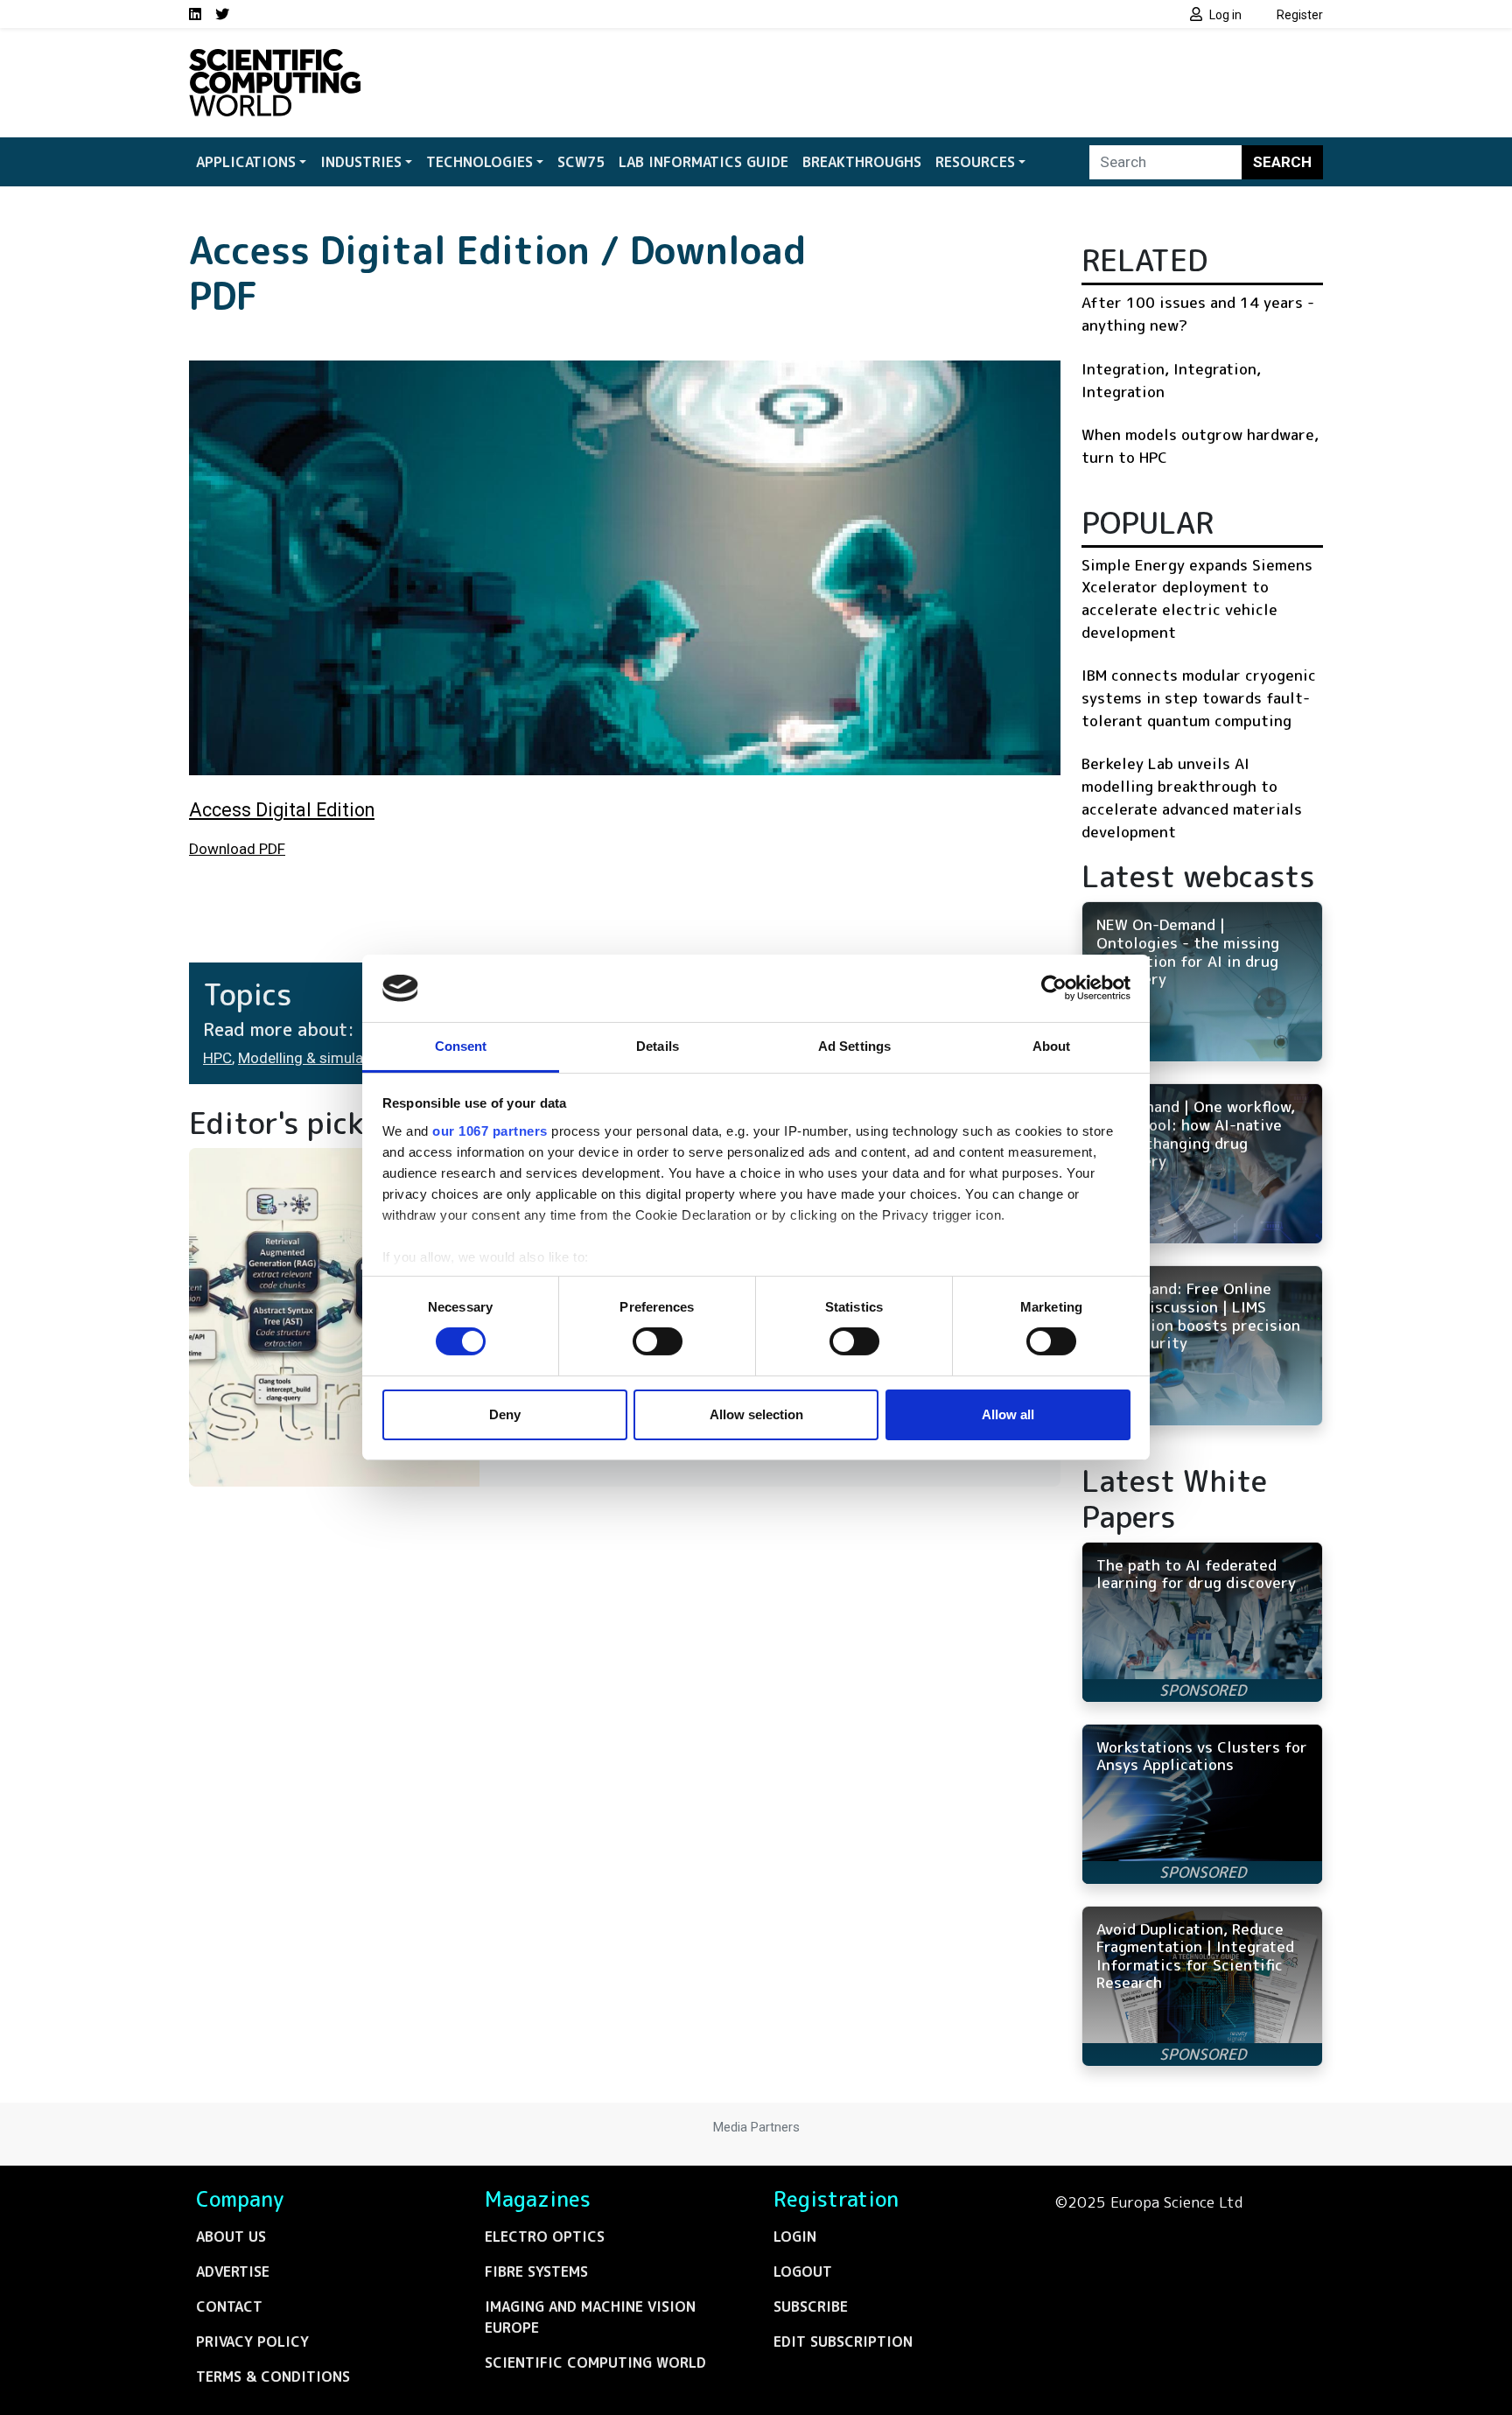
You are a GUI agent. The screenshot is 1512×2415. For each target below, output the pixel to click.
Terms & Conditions (273, 2376)
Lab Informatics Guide (703, 162)
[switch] (658, 1341)
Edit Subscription (843, 2341)
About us (231, 2236)
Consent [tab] (461, 1046)
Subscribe (811, 2306)
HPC (217, 1058)
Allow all (1008, 1414)
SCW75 (581, 162)
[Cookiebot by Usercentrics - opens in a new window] (1054, 988)
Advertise (233, 2271)
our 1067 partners (490, 1131)
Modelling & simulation (313, 1058)
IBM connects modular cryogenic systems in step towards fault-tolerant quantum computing (1199, 697)
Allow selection (756, 1414)
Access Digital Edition (282, 810)
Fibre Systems (536, 2271)
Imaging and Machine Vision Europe (590, 2317)
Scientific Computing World (595, 2362)
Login (795, 2236)
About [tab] (1052, 1046)
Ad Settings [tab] (854, 1046)
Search (1282, 162)
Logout (803, 2271)
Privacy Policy (252, 2341)
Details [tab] (658, 1046)
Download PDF (237, 849)
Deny (505, 1414)
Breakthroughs (862, 162)
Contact (229, 2306)
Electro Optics (545, 2236)
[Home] (275, 59)
